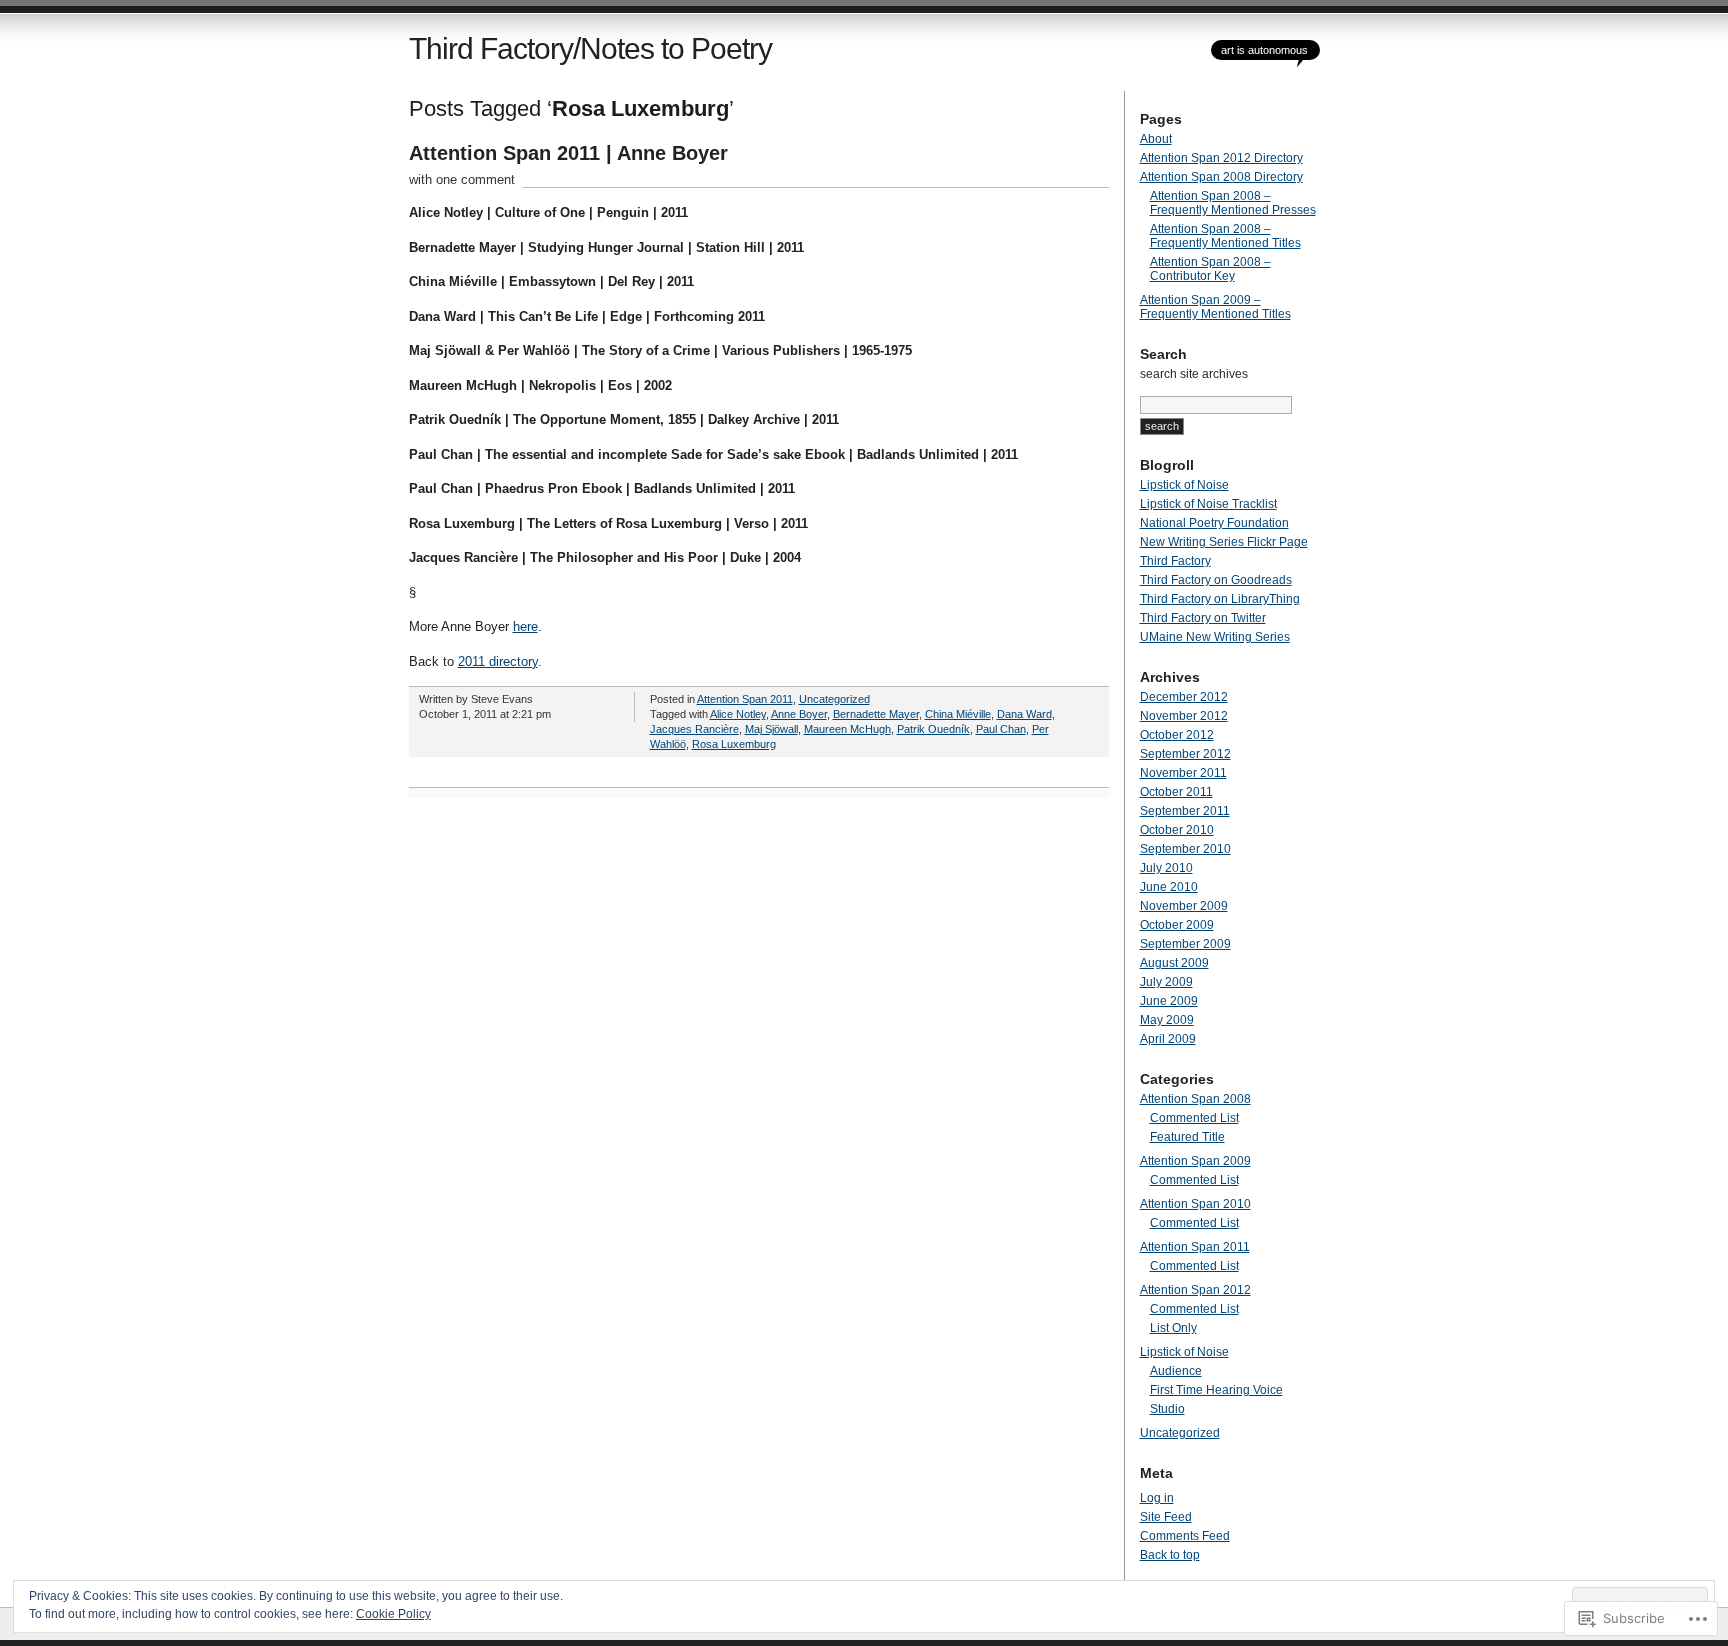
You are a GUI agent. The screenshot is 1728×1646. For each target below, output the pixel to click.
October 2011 (1176, 792)
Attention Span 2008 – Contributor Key (1210, 269)
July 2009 (1166, 982)
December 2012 (1184, 697)
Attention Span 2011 (745, 699)
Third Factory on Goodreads (1216, 580)
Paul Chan (1001, 729)
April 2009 (1168, 1039)
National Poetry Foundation (1214, 523)
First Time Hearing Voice (1216, 1390)
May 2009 (1167, 1020)
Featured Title (1187, 1137)
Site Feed (1166, 1517)
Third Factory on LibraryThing (1220, 599)
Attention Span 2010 (1195, 1204)
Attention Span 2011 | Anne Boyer (568, 153)
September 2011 (1185, 811)
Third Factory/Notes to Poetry (590, 48)
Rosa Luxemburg (734, 744)
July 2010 (1166, 868)
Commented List (1194, 1118)
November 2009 (1184, 906)
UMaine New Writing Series (1215, 637)
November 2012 (1184, 716)
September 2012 (1185, 754)
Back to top (1170, 1555)
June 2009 (1169, 1001)
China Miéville (958, 714)
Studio (1167, 1409)
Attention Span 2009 (1195, 1161)
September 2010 (1185, 849)
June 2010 (1169, 887)
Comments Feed (1185, 1536)
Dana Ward (1024, 714)
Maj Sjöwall (771, 729)
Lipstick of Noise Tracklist (1208, 504)
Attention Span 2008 (1195, 1099)
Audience (1176, 1371)
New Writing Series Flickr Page (1224, 542)
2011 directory (498, 661)
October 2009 (1177, 925)
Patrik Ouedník (933, 729)
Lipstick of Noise (1184, 485)
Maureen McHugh (847, 729)
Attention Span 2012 (1195, 1290)
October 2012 (1177, 735)
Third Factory (1175, 561)
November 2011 (1183, 773)
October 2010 (1177, 830)
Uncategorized (834, 699)
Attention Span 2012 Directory (1221, 158)
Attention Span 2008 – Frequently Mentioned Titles (1225, 236)
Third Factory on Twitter (1203, 618)
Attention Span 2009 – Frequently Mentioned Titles (1215, 307)
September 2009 (1185, 944)
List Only (1173, 1328)
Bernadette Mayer (876, 714)
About (1156, 139)
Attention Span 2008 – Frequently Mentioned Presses (1233, 203)
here (525, 626)
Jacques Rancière (694, 729)
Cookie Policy (393, 1614)
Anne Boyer (799, 714)
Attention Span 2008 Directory (1221, 177)
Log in (1157, 1498)
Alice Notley (738, 714)
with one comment (462, 179)
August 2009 (1174, 963)
